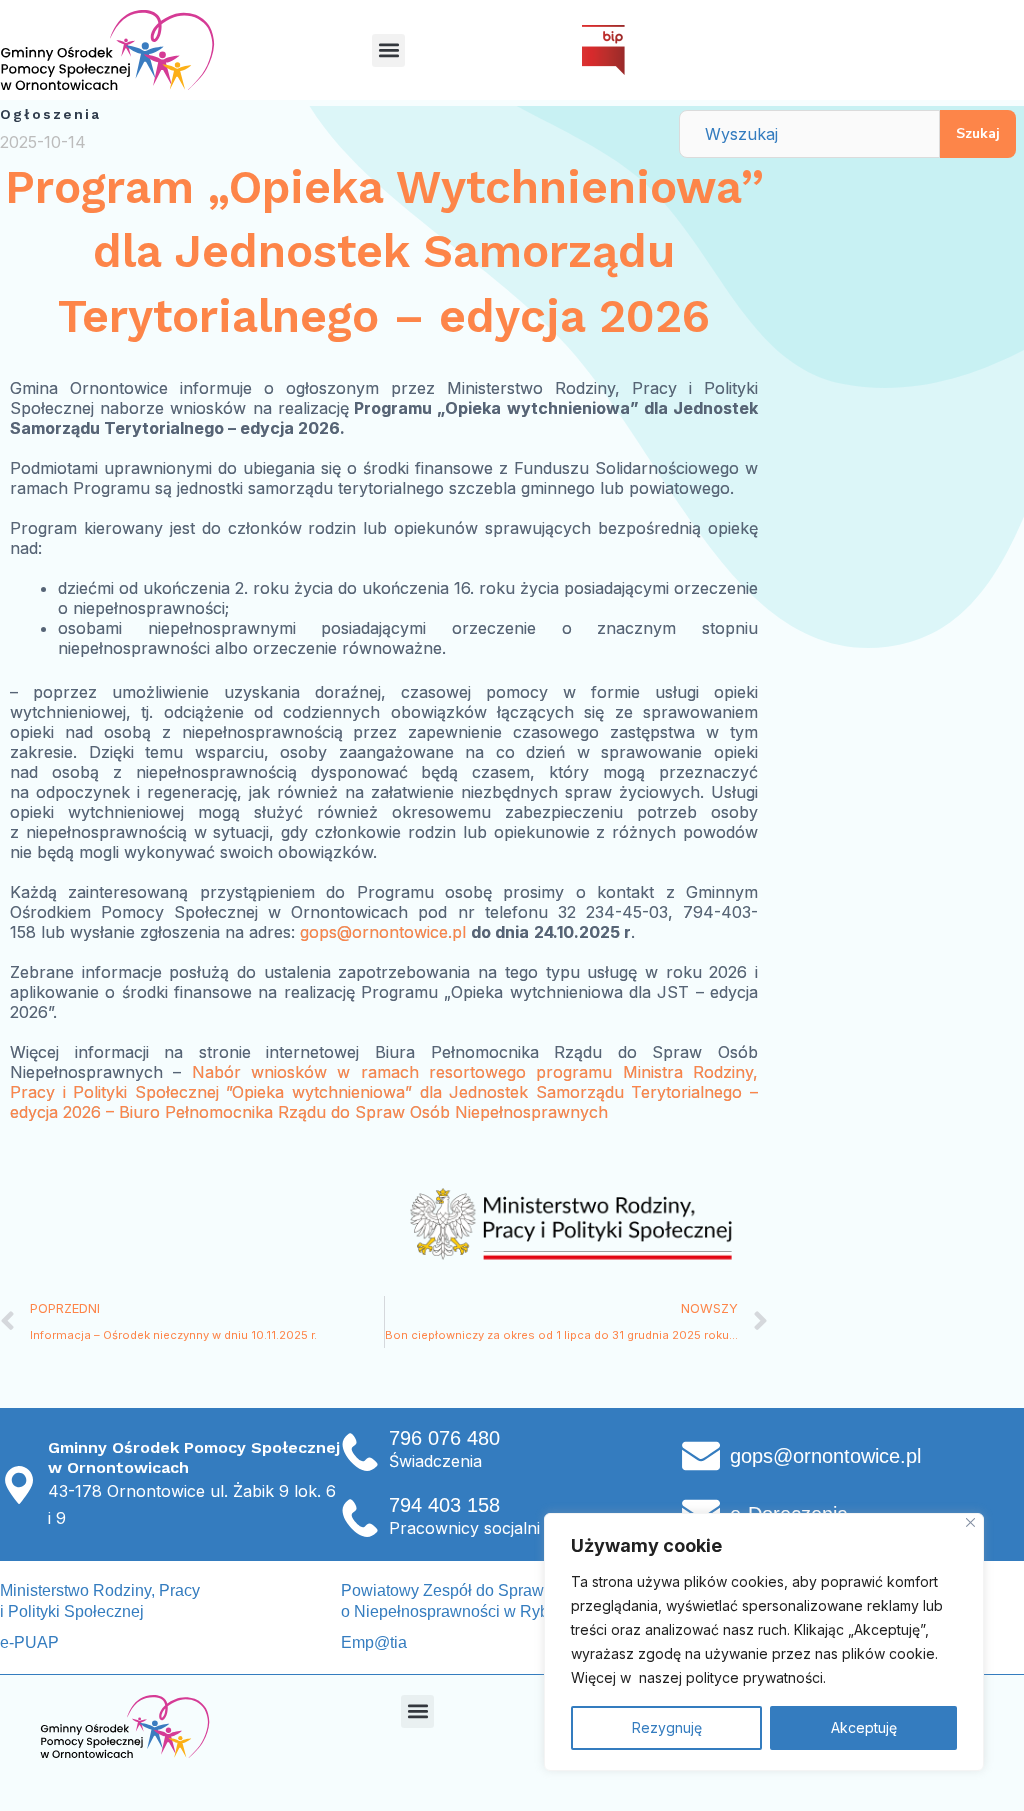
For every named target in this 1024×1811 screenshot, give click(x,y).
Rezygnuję (667, 1727)
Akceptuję (864, 1727)
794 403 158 (444, 1505)
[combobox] (809, 134)
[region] (764, 1642)
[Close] (970, 1522)
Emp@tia (374, 1642)
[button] (388, 50)
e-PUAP (29, 1642)
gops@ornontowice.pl (383, 932)
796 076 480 (444, 1438)
